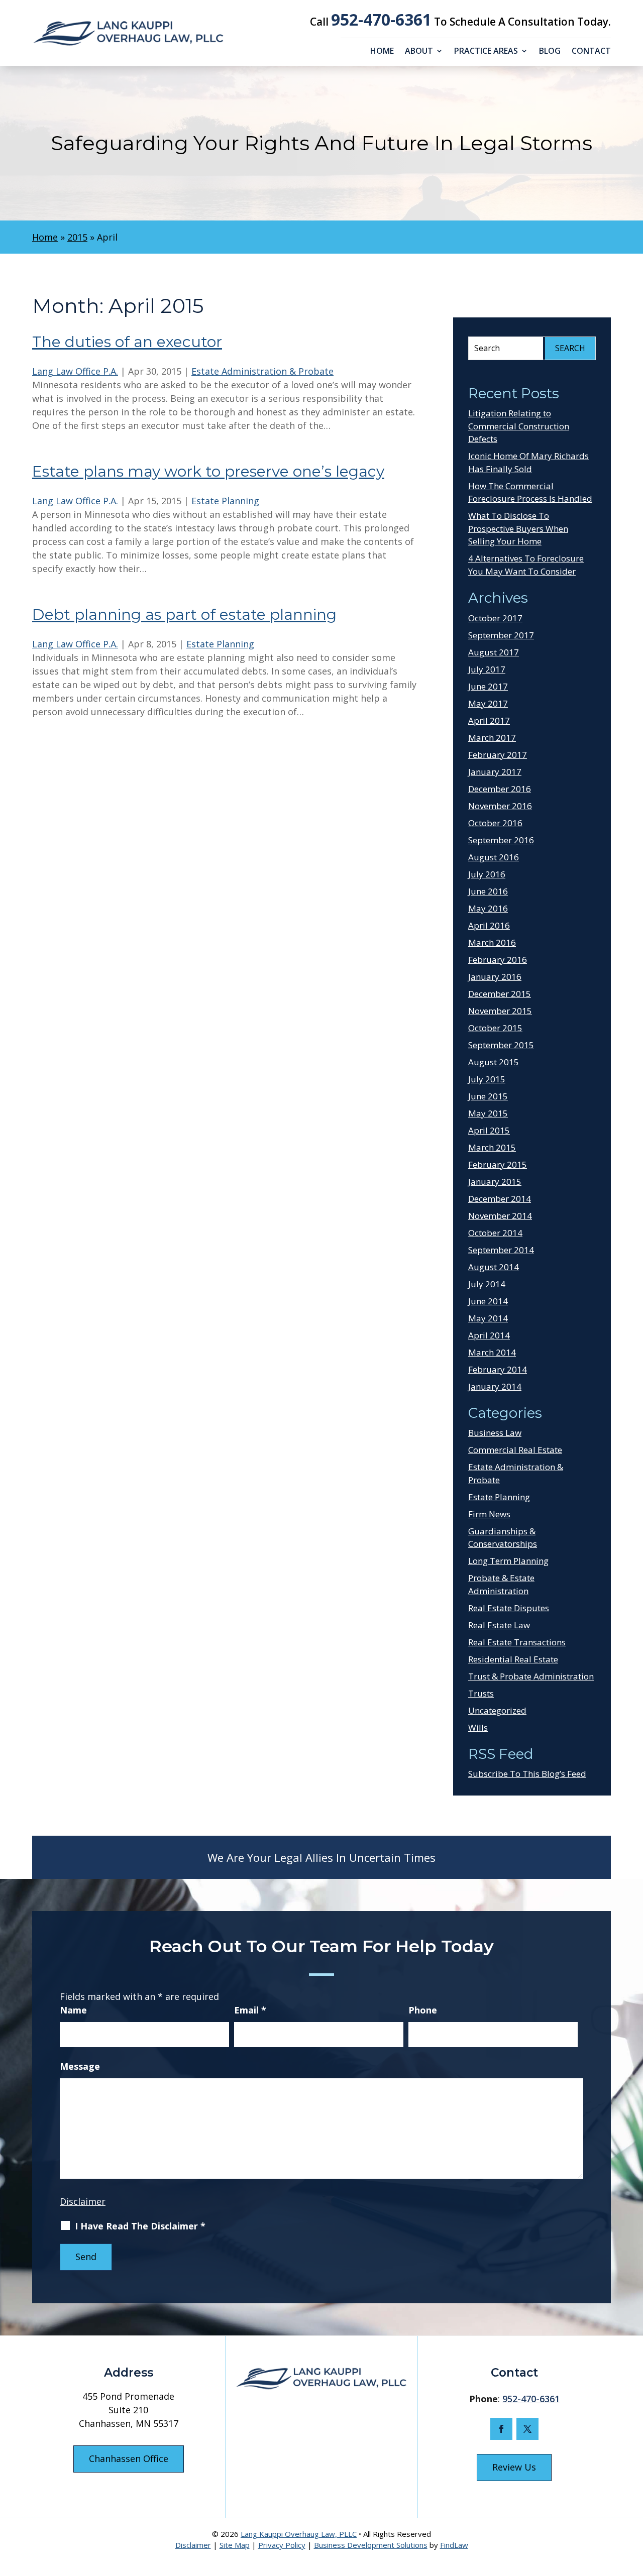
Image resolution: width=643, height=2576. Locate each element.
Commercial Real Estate (515, 1450)
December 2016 (500, 789)
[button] (631, 2503)
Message (80, 2066)
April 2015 (489, 1130)
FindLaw (454, 2545)
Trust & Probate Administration (531, 1676)
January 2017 (495, 772)
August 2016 (494, 857)
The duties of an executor (127, 342)
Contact (591, 52)
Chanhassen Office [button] (129, 2458)
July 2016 (487, 874)
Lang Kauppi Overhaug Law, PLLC (299, 2534)
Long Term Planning (508, 1561)
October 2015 (495, 1028)
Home (382, 52)
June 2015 (488, 1096)
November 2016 (500, 806)
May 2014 (488, 1318)
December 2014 (500, 1199)
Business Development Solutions (371, 2545)
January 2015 (495, 1182)
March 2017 (492, 738)
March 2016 (492, 942)
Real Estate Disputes (509, 1608)
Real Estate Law (499, 1625)
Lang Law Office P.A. (75, 371)
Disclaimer (83, 2201)
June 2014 (488, 1301)
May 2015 (488, 1113)
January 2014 (495, 1386)
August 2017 (494, 652)
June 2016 (488, 891)
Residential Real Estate (513, 1659)
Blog (550, 52)
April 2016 (489, 925)
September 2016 (501, 840)
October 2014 (495, 1233)
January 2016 (495, 977)
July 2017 (487, 669)
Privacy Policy (282, 2545)
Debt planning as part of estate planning (184, 614)
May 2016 (488, 908)
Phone (423, 2010)
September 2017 (501, 635)
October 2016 (495, 823)
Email (250, 2010)
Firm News (489, 1514)
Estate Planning (225, 501)
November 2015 (500, 1011)
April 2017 (489, 720)
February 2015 (498, 1164)
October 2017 (495, 618)
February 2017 (498, 755)
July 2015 (487, 1079)
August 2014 (494, 1267)
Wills (478, 1727)
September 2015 (501, 1045)
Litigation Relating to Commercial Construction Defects (519, 426)
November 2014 (500, 1216)
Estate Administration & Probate (262, 371)
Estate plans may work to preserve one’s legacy (208, 471)
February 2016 (498, 960)
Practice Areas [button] (486, 52)
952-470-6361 (381, 19)
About (419, 52)
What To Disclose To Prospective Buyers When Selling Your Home (518, 528)
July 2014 (487, 1284)
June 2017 (488, 686)
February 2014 (498, 1369)
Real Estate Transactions (517, 1642)
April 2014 (489, 1335)
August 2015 (494, 1062)
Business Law (495, 1433)
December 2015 (500, 994)
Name (73, 2010)
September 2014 (501, 1250)
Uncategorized (497, 1710)
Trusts (481, 1693)
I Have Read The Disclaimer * (140, 2226)
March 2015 (492, 1147)
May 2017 (488, 703)
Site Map (235, 2545)
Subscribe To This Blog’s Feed (527, 1774)
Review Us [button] (514, 2467)
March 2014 (492, 1352)
